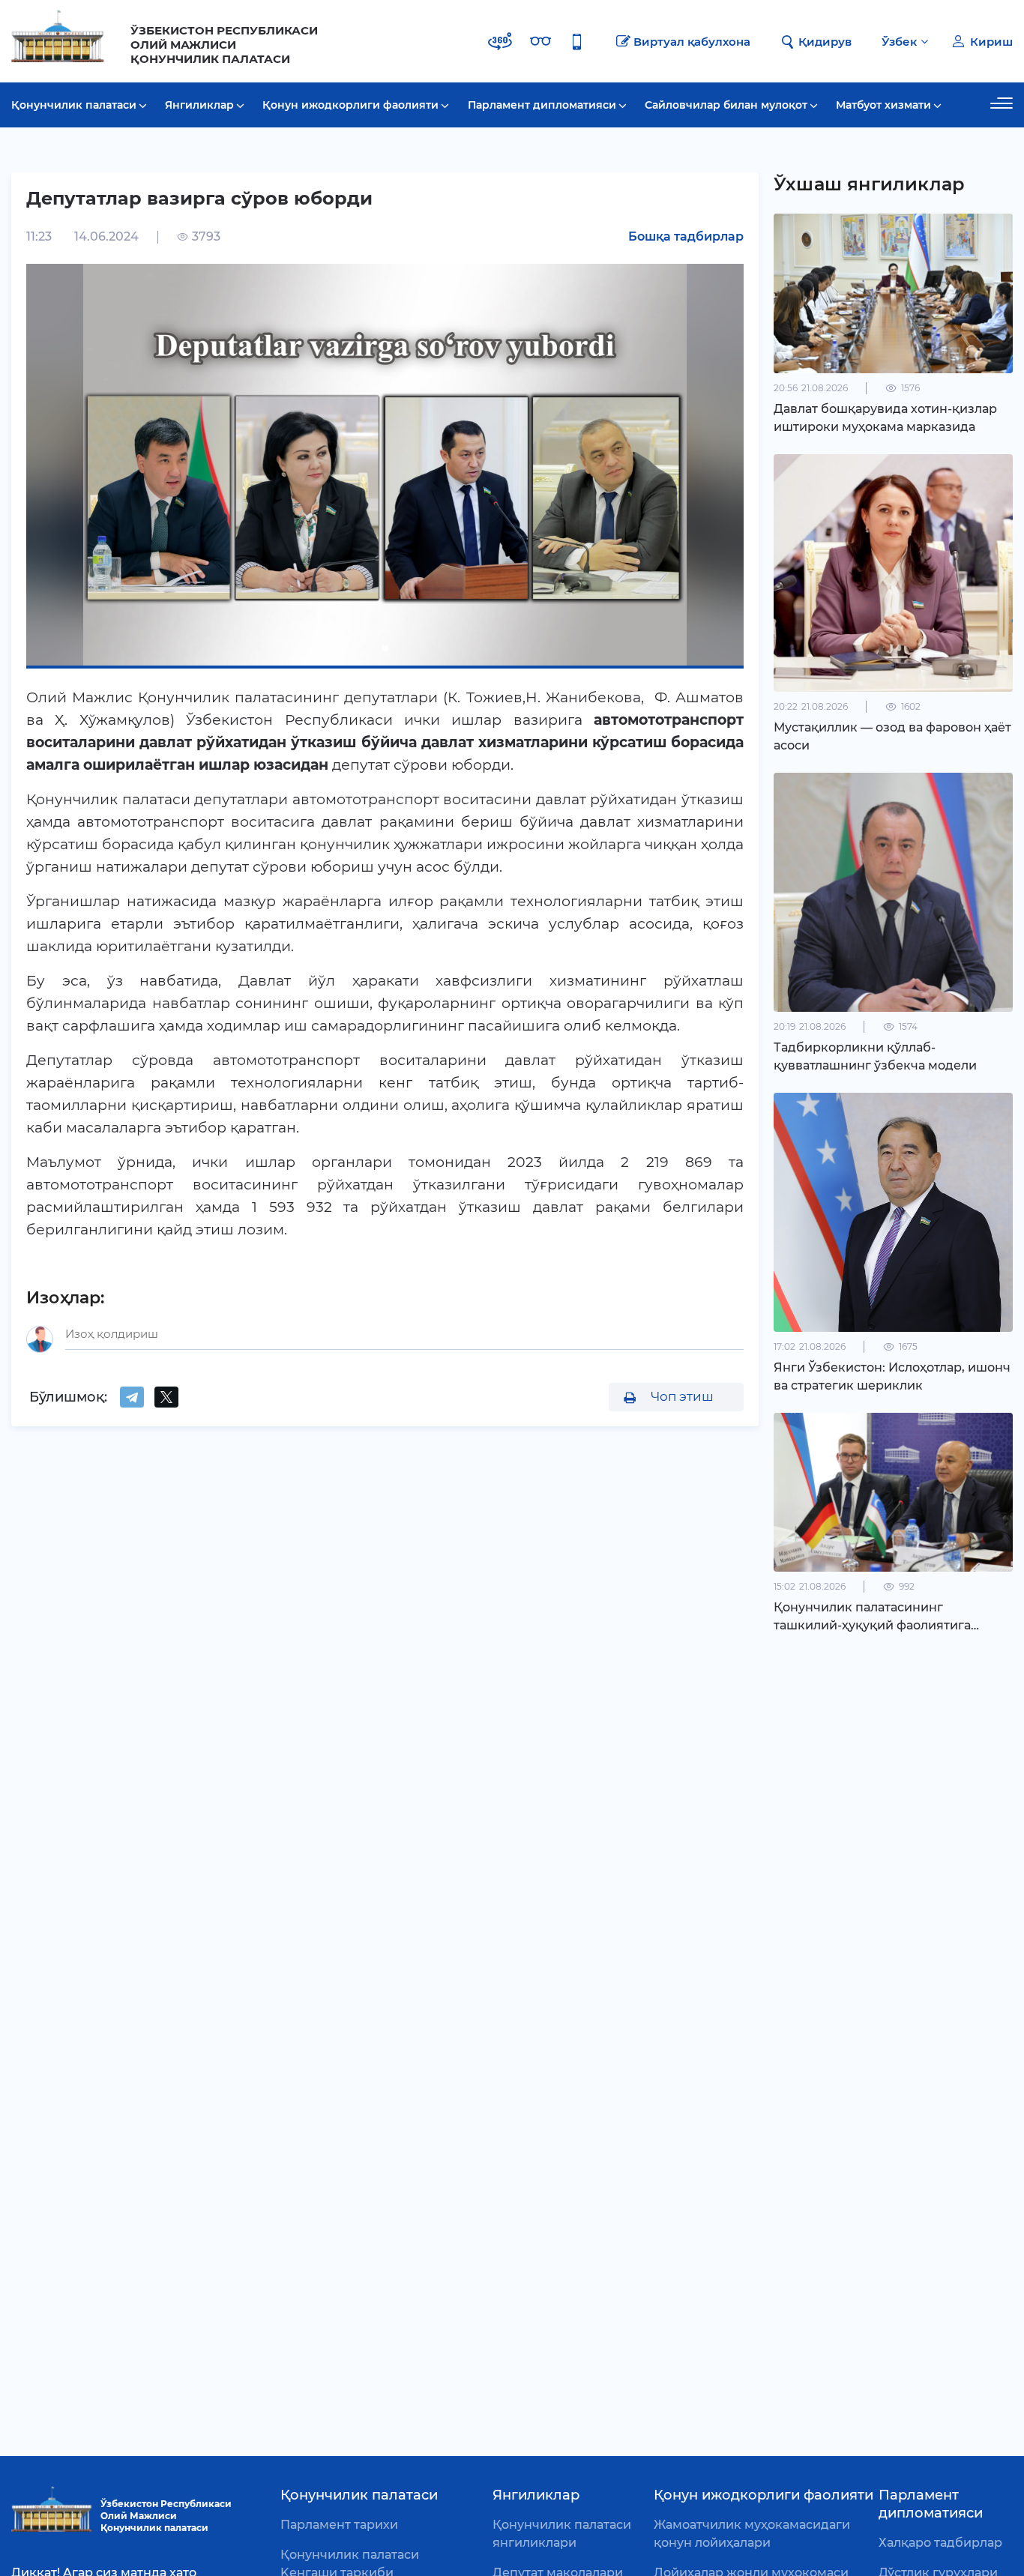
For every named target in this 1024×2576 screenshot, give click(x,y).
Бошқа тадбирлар (686, 236)
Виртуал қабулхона (692, 42)
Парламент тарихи (339, 2525)
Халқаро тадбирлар (940, 2543)
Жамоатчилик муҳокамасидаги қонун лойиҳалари (752, 2534)
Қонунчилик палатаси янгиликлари (562, 2534)
